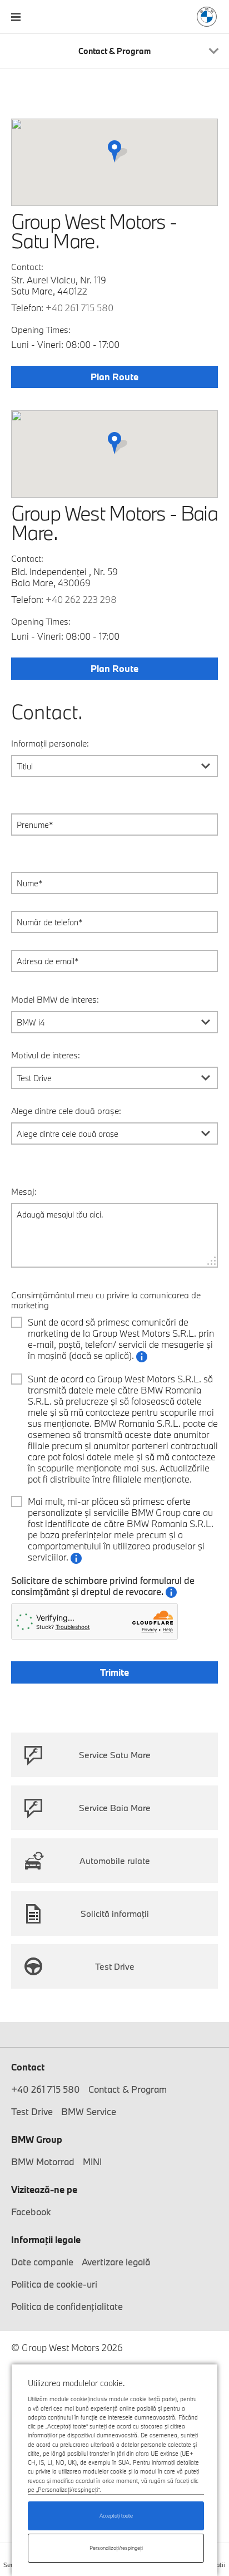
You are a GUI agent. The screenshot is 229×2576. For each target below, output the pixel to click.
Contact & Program (128, 2089)
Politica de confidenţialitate (67, 2306)
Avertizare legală (116, 2262)
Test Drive (115, 1966)
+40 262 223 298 (81, 599)
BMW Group (37, 2139)
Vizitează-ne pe (44, 2189)
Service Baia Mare (115, 1808)
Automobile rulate (115, 1861)
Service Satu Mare (115, 1755)
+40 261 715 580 (79, 308)
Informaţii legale (46, 2239)
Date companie (42, 2262)
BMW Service (89, 2111)
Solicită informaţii (115, 1913)
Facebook (31, 2212)
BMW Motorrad (43, 2162)
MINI (92, 2162)
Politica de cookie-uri (54, 2284)
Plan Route (114, 377)
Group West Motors (207, 17)
